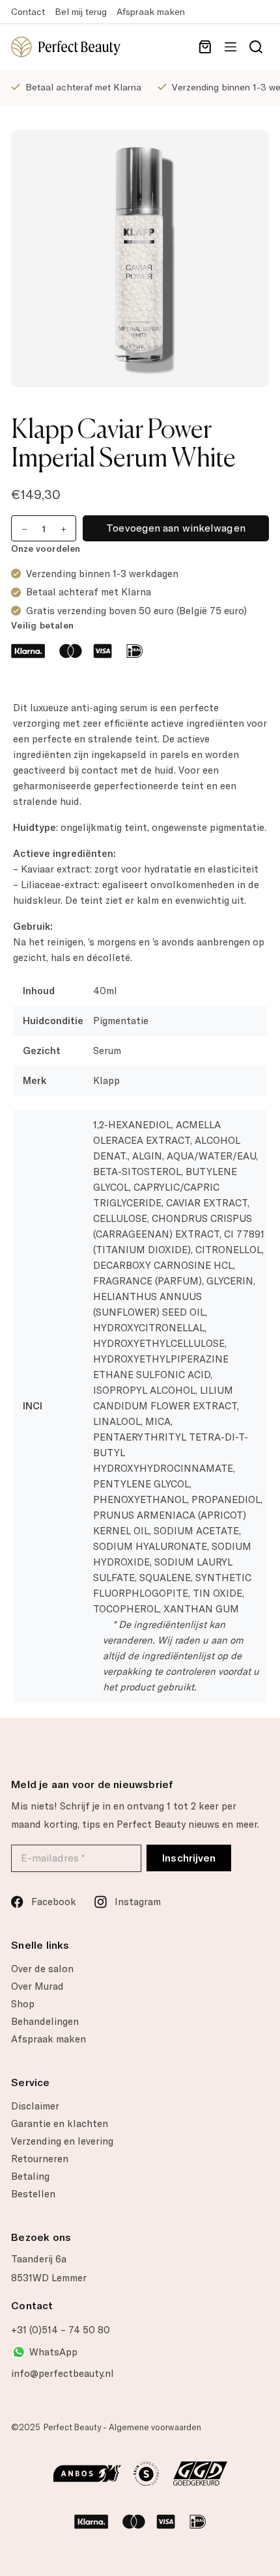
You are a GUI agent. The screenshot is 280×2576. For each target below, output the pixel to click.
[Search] (256, 47)
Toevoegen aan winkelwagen (176, 528)
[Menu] (231, 47)
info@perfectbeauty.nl (63, 2374)
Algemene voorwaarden (155, 2427)
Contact (28, 12)
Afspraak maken (151, 12)
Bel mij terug (81, 12)
